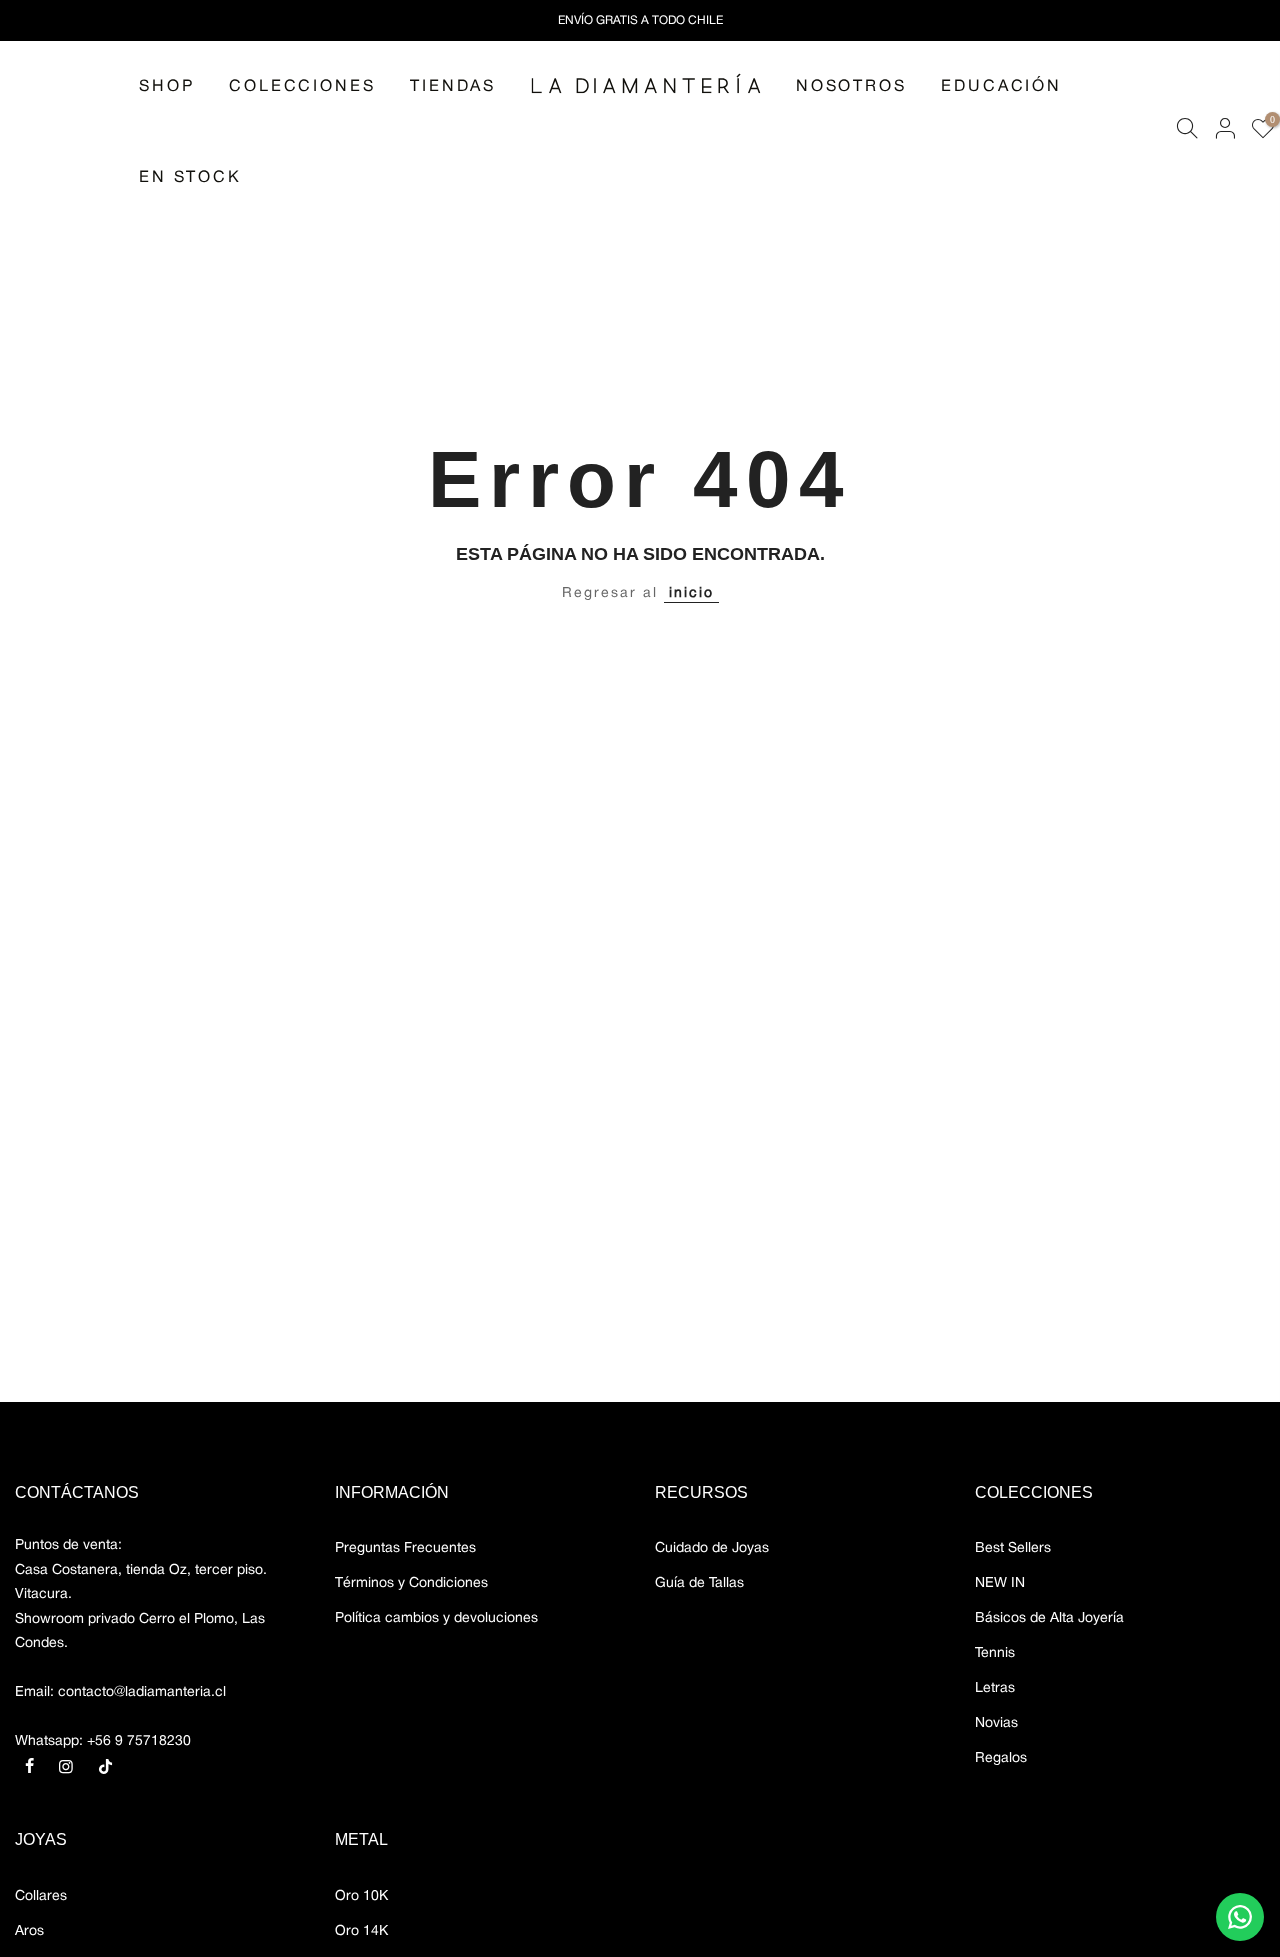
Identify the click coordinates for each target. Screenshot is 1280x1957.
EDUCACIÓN (1001, 87)
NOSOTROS (851, 87)
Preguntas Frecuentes (405, 1548)
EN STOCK (190, 178)
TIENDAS (453, 87)
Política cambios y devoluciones (436, 1618)
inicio (691, 593)
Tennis (995, 1653)
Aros (29, 1931)
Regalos (1001, 1758)
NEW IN (1000, 1583)
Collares (41, 1896)
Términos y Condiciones (411, 1583)
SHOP (166, 87)
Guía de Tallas (699, 1583)
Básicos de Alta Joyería (1049, 1618)
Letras (995, 1688)
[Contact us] (1240, 1917)
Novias (996, 1723)
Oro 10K (361, 1896)
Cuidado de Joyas (712, 1548)
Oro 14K (361, 1931)
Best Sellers (1013, 1548)
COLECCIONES (302, 87)
